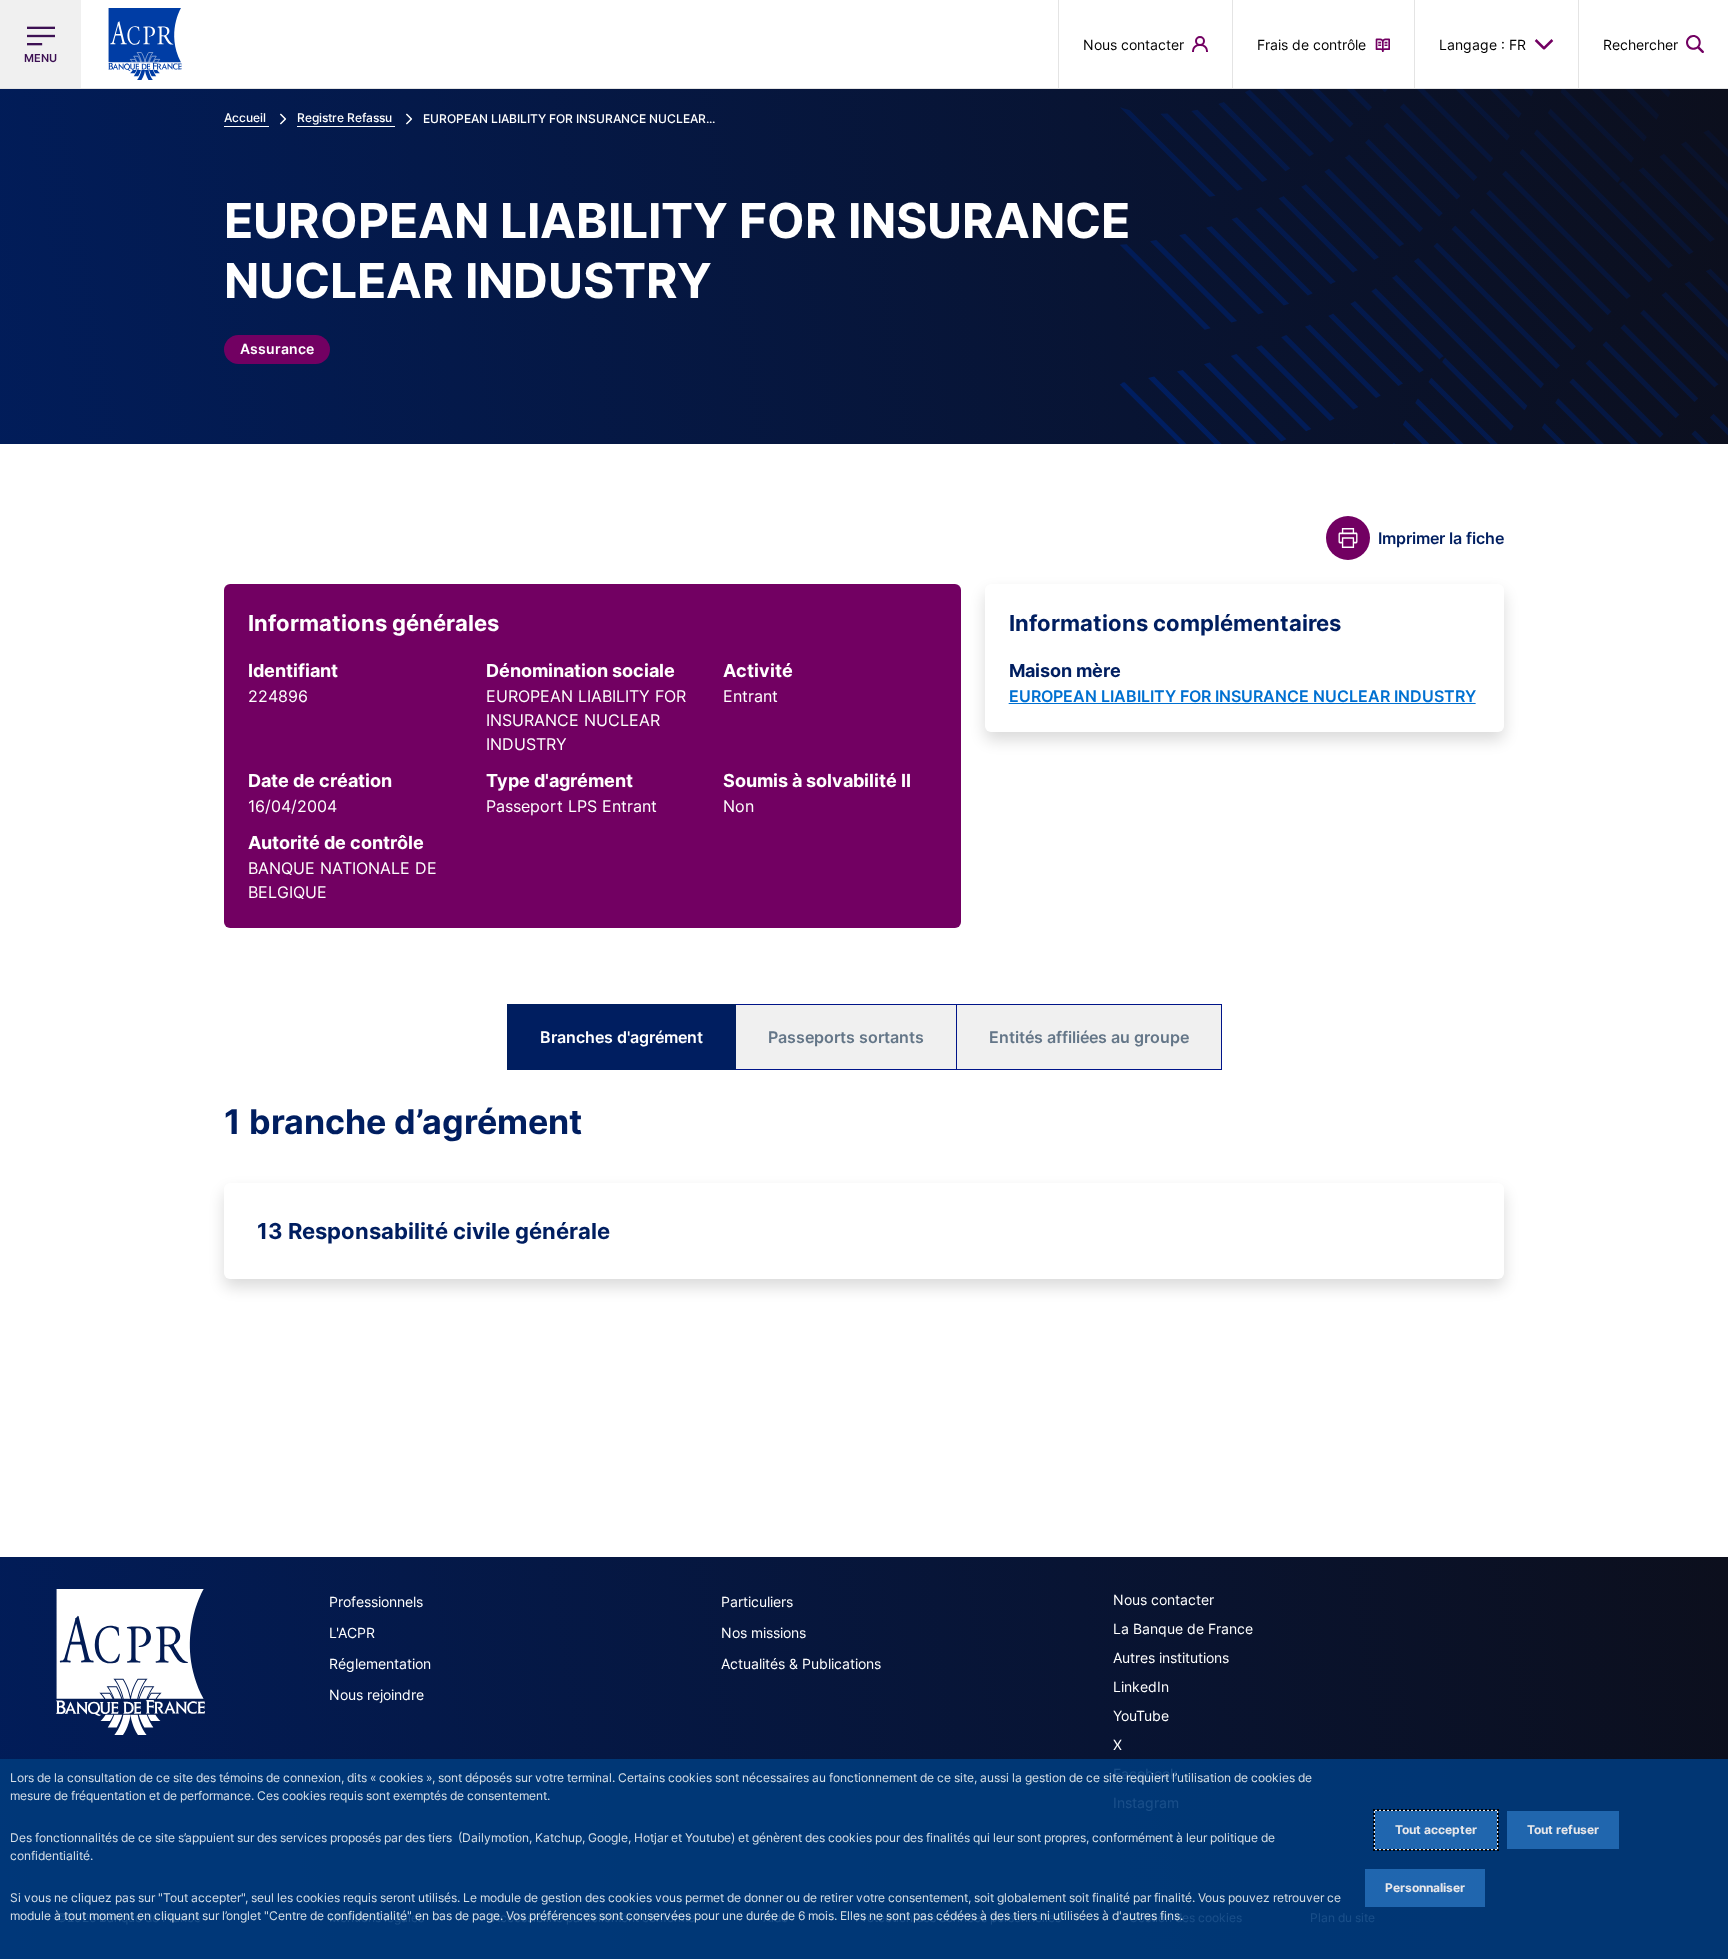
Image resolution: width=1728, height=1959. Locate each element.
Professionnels (376, 1601)
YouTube (1141, 1715)
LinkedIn (1141, 1686)
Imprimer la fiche (1441, 538)
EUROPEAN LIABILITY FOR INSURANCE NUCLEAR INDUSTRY (1242, 696)
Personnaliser (1425, 1887)
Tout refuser (1563, 1829)
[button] (1653, 44)
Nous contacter (1163, 1599)
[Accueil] (130, 1662)
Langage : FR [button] (1482, 44)
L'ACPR (352, 1632)
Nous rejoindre (376, 1694)
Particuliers (757, 1601)
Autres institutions (1171, 1657)
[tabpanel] (864, 1190)
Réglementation (380, 1663)
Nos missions (763, 1632)
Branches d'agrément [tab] (621, 1037)
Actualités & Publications (801, 1663)
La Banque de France (1183, 1628)
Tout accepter (1436, 1829)
